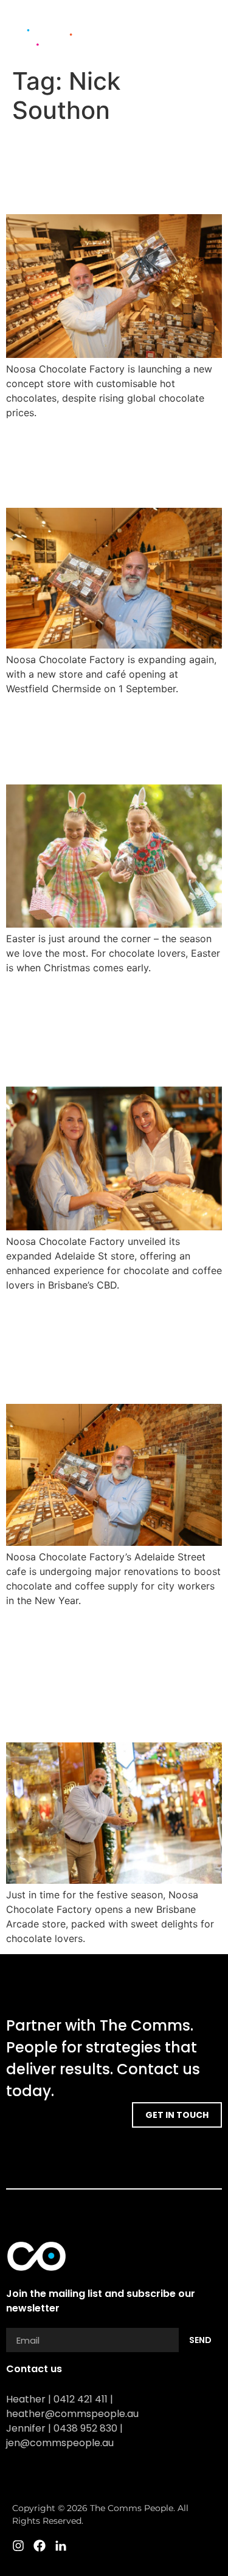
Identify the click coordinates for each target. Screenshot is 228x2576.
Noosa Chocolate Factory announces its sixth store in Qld (109, 169)
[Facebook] (195, 46)
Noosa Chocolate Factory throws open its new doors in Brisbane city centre (101, 1030)
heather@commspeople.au (72, 2414)
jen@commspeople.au (60, 2443)
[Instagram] (173, 46)
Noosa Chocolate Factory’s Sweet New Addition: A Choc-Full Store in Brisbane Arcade (104, 1675)
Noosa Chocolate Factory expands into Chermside (104, 463)
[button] (207, 25)
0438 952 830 (85, 2428)
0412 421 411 (81, 2399)
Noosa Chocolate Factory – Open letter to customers (104, 739)
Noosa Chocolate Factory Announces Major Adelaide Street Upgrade (106, 1347)
